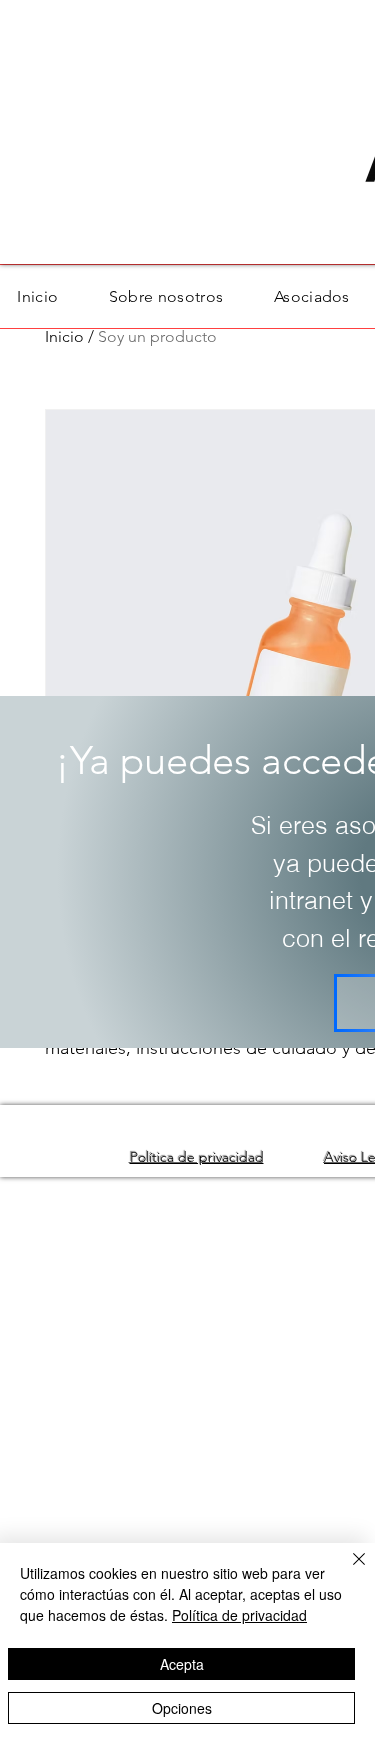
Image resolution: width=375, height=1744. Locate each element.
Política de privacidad (239, 1615)
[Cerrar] (347, 1571)
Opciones (182, 1708)
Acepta (182, 1664)
